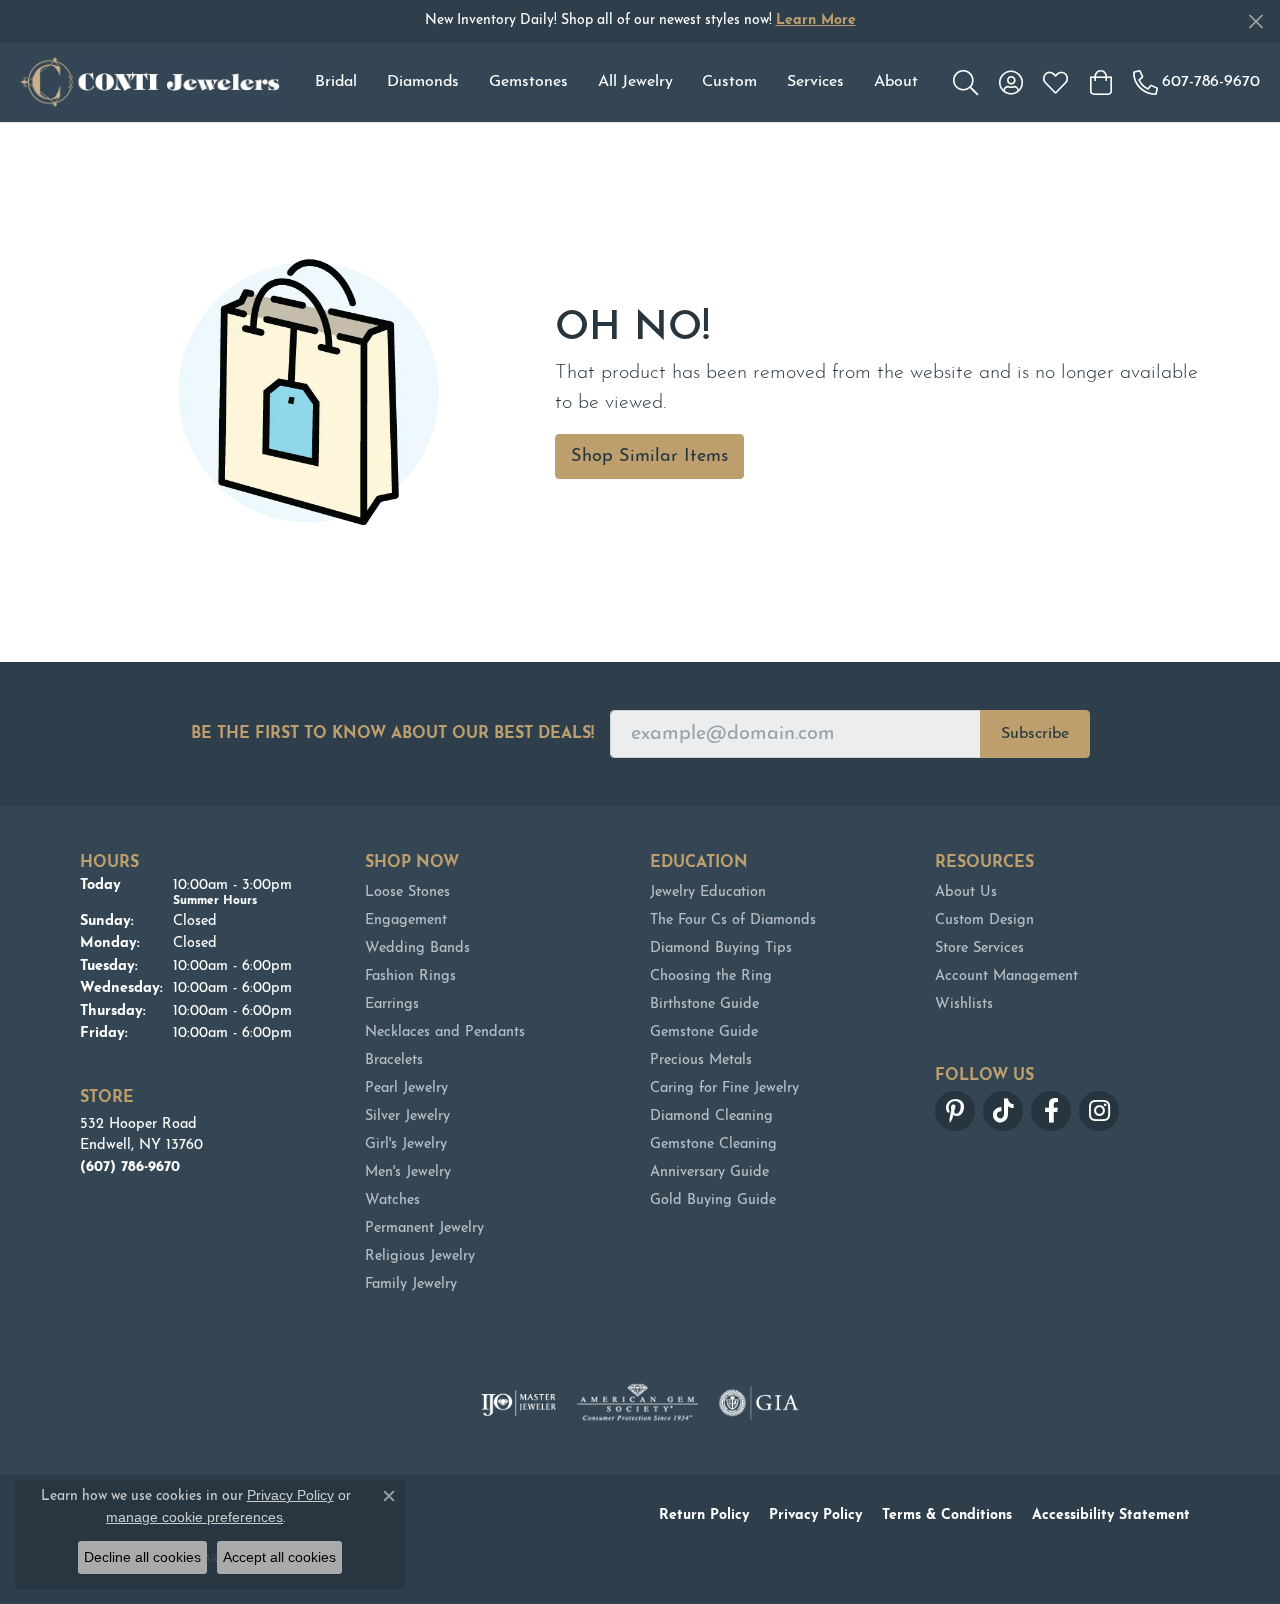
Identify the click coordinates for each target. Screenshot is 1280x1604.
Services (815, 82)
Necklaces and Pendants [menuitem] (445, 1032)
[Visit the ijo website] (518, 1403)
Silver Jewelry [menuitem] (407, 1116)
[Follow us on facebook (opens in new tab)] (1051, 1111)
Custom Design (984, 920)
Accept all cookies (279, 1557)
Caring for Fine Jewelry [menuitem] (724, 1088)
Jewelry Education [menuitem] (708, 892)
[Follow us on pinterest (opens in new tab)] (955, 1111)
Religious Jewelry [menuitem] (420, 1256)
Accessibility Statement (1111, 1515)
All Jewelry (635, 82)
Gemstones (528, 82)
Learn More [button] (816, 20)
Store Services (979, 948)
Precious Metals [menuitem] (701, 1060)
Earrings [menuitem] (392, 1004)
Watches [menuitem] (392, 1200)
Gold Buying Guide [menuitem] (713, 1200)
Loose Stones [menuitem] (407, 892)
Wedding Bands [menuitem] (417, 948)
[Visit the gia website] (759, 1403)
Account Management (1006, 976)
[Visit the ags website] (637, 1403)
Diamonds (423, 82)
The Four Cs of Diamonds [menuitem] (733, 920)
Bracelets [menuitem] (394, 1060)
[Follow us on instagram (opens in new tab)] (1099, 1111)
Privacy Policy (815, 1515)
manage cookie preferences (194, 1517)
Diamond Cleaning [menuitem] (711, 1116)
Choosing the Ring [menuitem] (711, 976)
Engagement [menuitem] (406, 920)
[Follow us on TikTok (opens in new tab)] (1003, 1111)
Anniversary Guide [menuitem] (709, 1172)
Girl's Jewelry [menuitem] (406, 1144)
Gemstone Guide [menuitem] (704, 1032)
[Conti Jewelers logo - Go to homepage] (150, 82)
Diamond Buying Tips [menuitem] (721, 948)
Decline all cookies (142, 1557)
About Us (966, 892)
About (896, 82)
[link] (1196, 82)
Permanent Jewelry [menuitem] (424, 1228)
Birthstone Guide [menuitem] (704, 1004)
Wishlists (964, 1004)
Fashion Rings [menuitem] (410, 976)
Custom (729, 82)
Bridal (336, 82)
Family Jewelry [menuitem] (411, 1284)
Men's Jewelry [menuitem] (408, 1172)
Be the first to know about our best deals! (392, 734)
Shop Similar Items (649, 456)
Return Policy (704, 1515)
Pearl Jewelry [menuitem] (406, 1088)
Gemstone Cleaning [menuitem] (713, 1144)
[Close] (1255, 21)
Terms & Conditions (947, 1515)
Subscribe (1035, 734)
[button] (965, 82)
